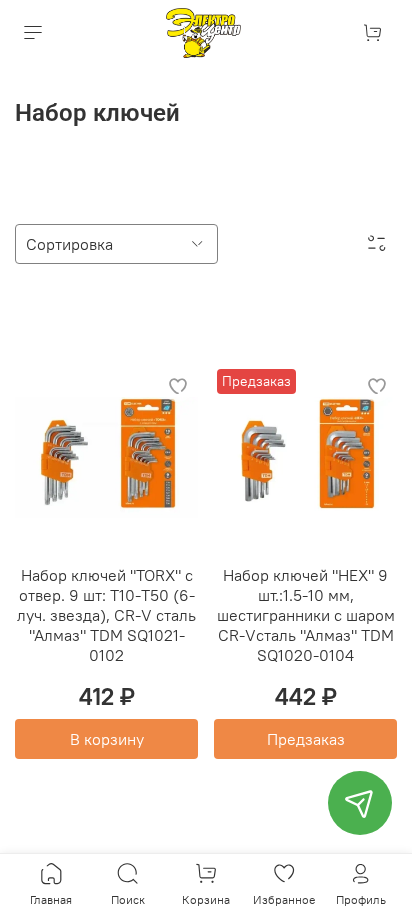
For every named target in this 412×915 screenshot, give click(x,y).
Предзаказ (306, 739)
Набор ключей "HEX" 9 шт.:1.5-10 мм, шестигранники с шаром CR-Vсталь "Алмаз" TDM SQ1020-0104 (306, 615)
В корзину (107, 739)
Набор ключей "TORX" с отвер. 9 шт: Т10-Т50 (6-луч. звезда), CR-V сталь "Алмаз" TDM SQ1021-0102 (106, 615)
